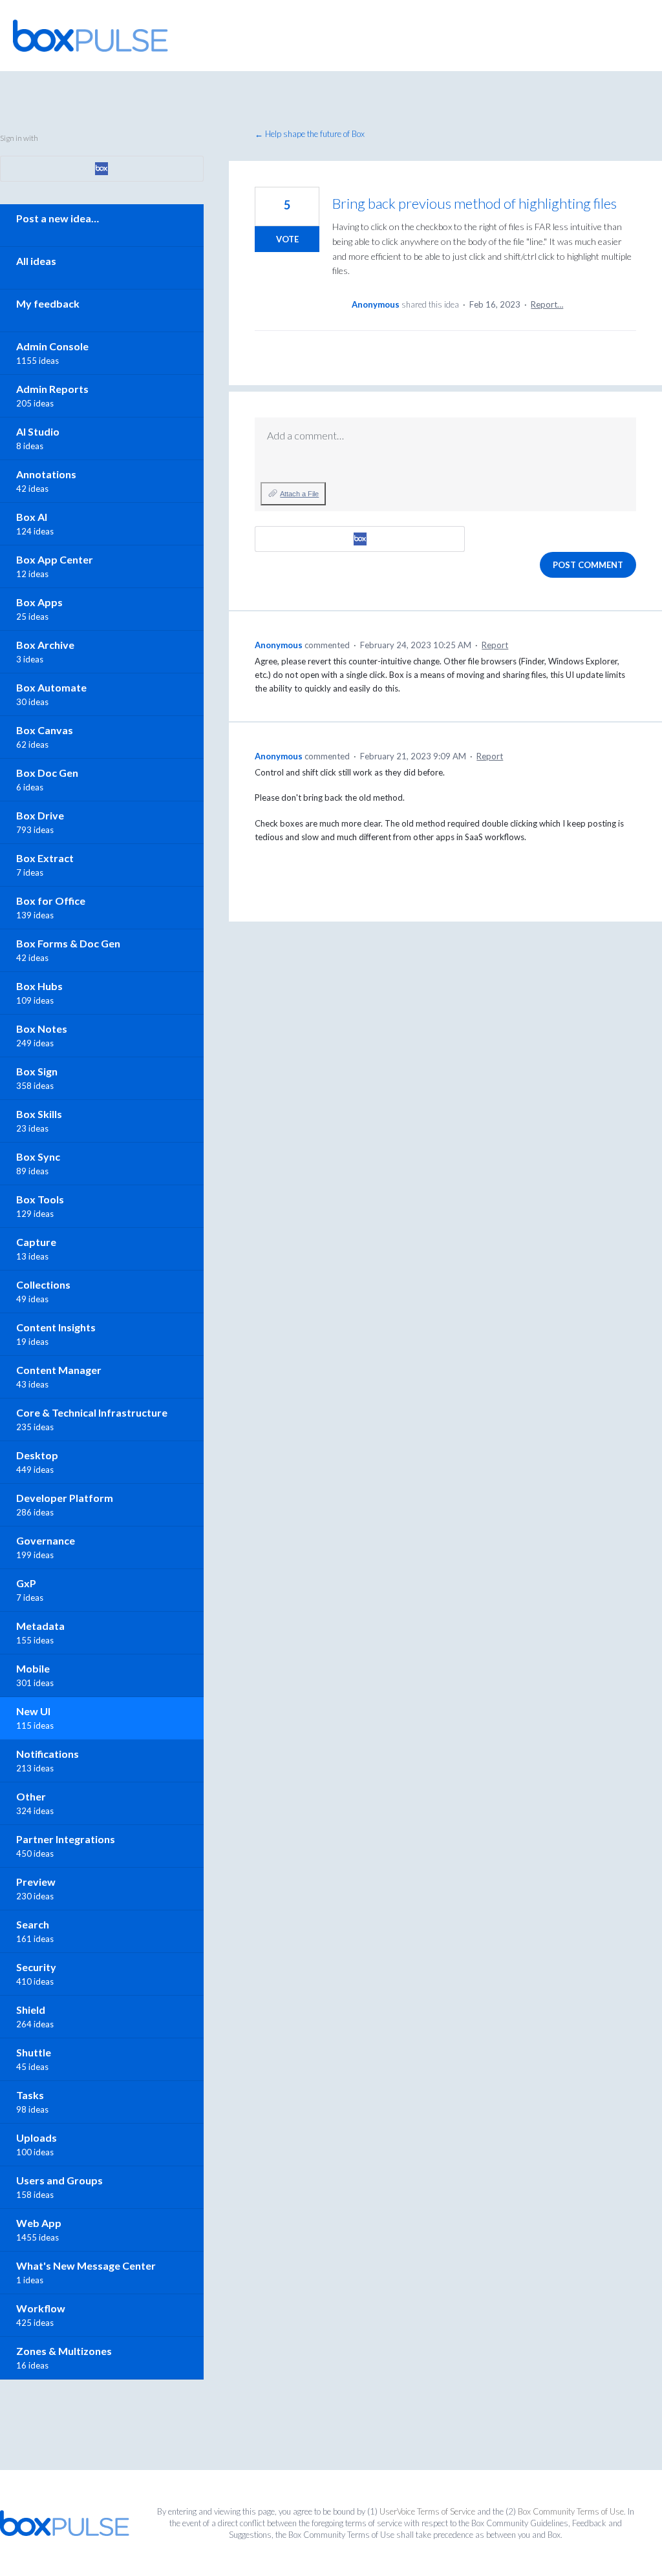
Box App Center (55, 559)
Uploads (37, 2138)
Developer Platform (65, 1498)
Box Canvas (45, 730)
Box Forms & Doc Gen (68, 943)
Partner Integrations (66, 1839)
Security (36, 1967)
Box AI (32, 517)
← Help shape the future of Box (310, 134)
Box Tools (40, 1199)
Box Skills (39, 1114)
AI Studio (38, 431)
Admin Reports (52, 389)
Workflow (41, 2308)
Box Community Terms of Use (571, 2511)
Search (33, 1924)
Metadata (40, 1626)
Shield (31, 2010)
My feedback (48, 303)
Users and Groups (59, 2180)
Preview (36, 1882)
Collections (43, 1284)
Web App (39, 2223)
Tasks (30, 2095)
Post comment (588, 565)
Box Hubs (39, 986)
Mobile (33, 1668)
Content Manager (59, 1370)
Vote (287, 239)
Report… (547, 304)
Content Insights (56, 1327)
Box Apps (39, 602)
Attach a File (299, 494)
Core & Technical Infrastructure (92, 1412)
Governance (46, 1540)
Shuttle (34, 2052)
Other (31, 1796)
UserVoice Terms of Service (427, 2511)
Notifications (48, 1754)
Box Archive (45, 645)
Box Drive (40, 815)
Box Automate (51, 687)
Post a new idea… (58, 218)
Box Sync (38, 1156)
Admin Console (52, 346)
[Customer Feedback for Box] (91, 36)
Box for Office (51, 901)
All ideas (36, 261)
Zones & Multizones (64, 2351)
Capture (36, 1242)
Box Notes (42, 1029)
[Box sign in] (360, 539)
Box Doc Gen (47, 773)
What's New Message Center (86, 2265)
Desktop (37, 1455)
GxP (26, 1583)
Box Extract (45, 858)
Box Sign (37, 1071)
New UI (33, 1711)
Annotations (46, 474)
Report (495, 645)
